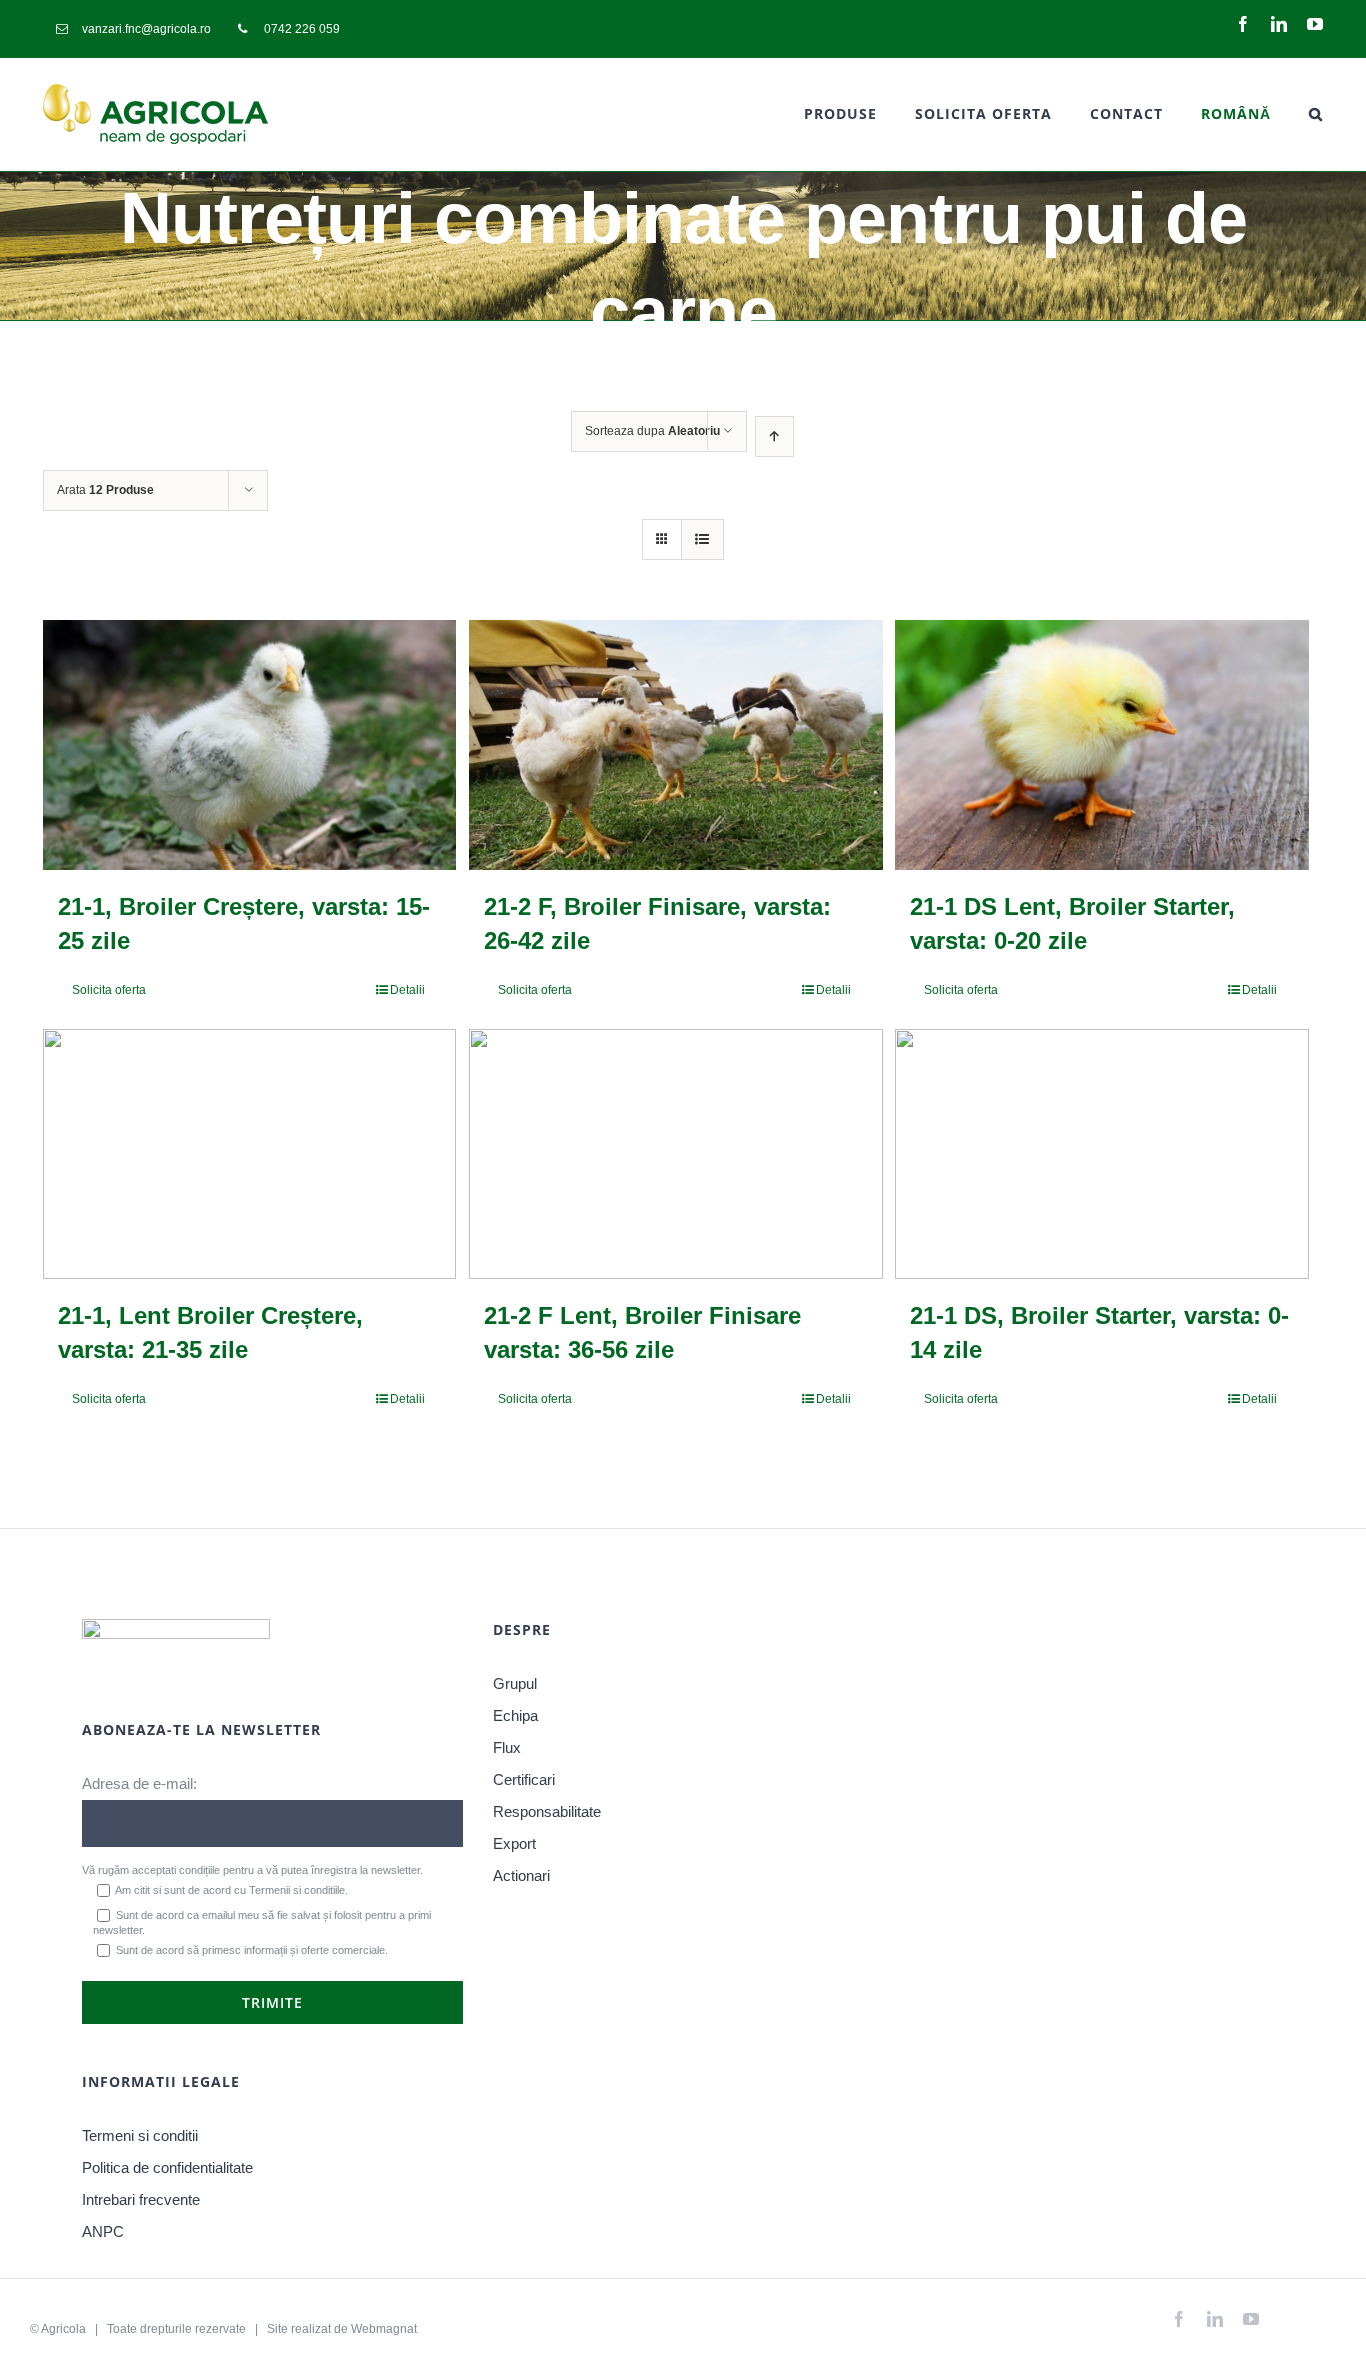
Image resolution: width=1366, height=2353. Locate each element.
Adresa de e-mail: (139, 1783)
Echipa (515, 1715)
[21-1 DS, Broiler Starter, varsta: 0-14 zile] (1101, 1154)
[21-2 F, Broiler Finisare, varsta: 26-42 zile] (675, 745)
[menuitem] (133, 29)
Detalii (407, 990)
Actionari (521, 1875)
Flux (507, 1747)
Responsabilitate (547, 1811)
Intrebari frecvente (141, 2199)
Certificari (524, 1779)
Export (514, 1843)
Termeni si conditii (140, 2135)
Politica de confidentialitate (167, 2167)
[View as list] (701, 539)
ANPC (103, 2231)
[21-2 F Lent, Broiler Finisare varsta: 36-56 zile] (675, 1154)
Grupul (515, 1683)
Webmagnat (384, 2329)
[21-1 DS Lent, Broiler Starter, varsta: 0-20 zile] (1101, 745)
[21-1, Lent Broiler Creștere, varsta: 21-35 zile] (249, 1154)
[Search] (1316, 114)
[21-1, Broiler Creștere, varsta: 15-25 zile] (249, 745)
